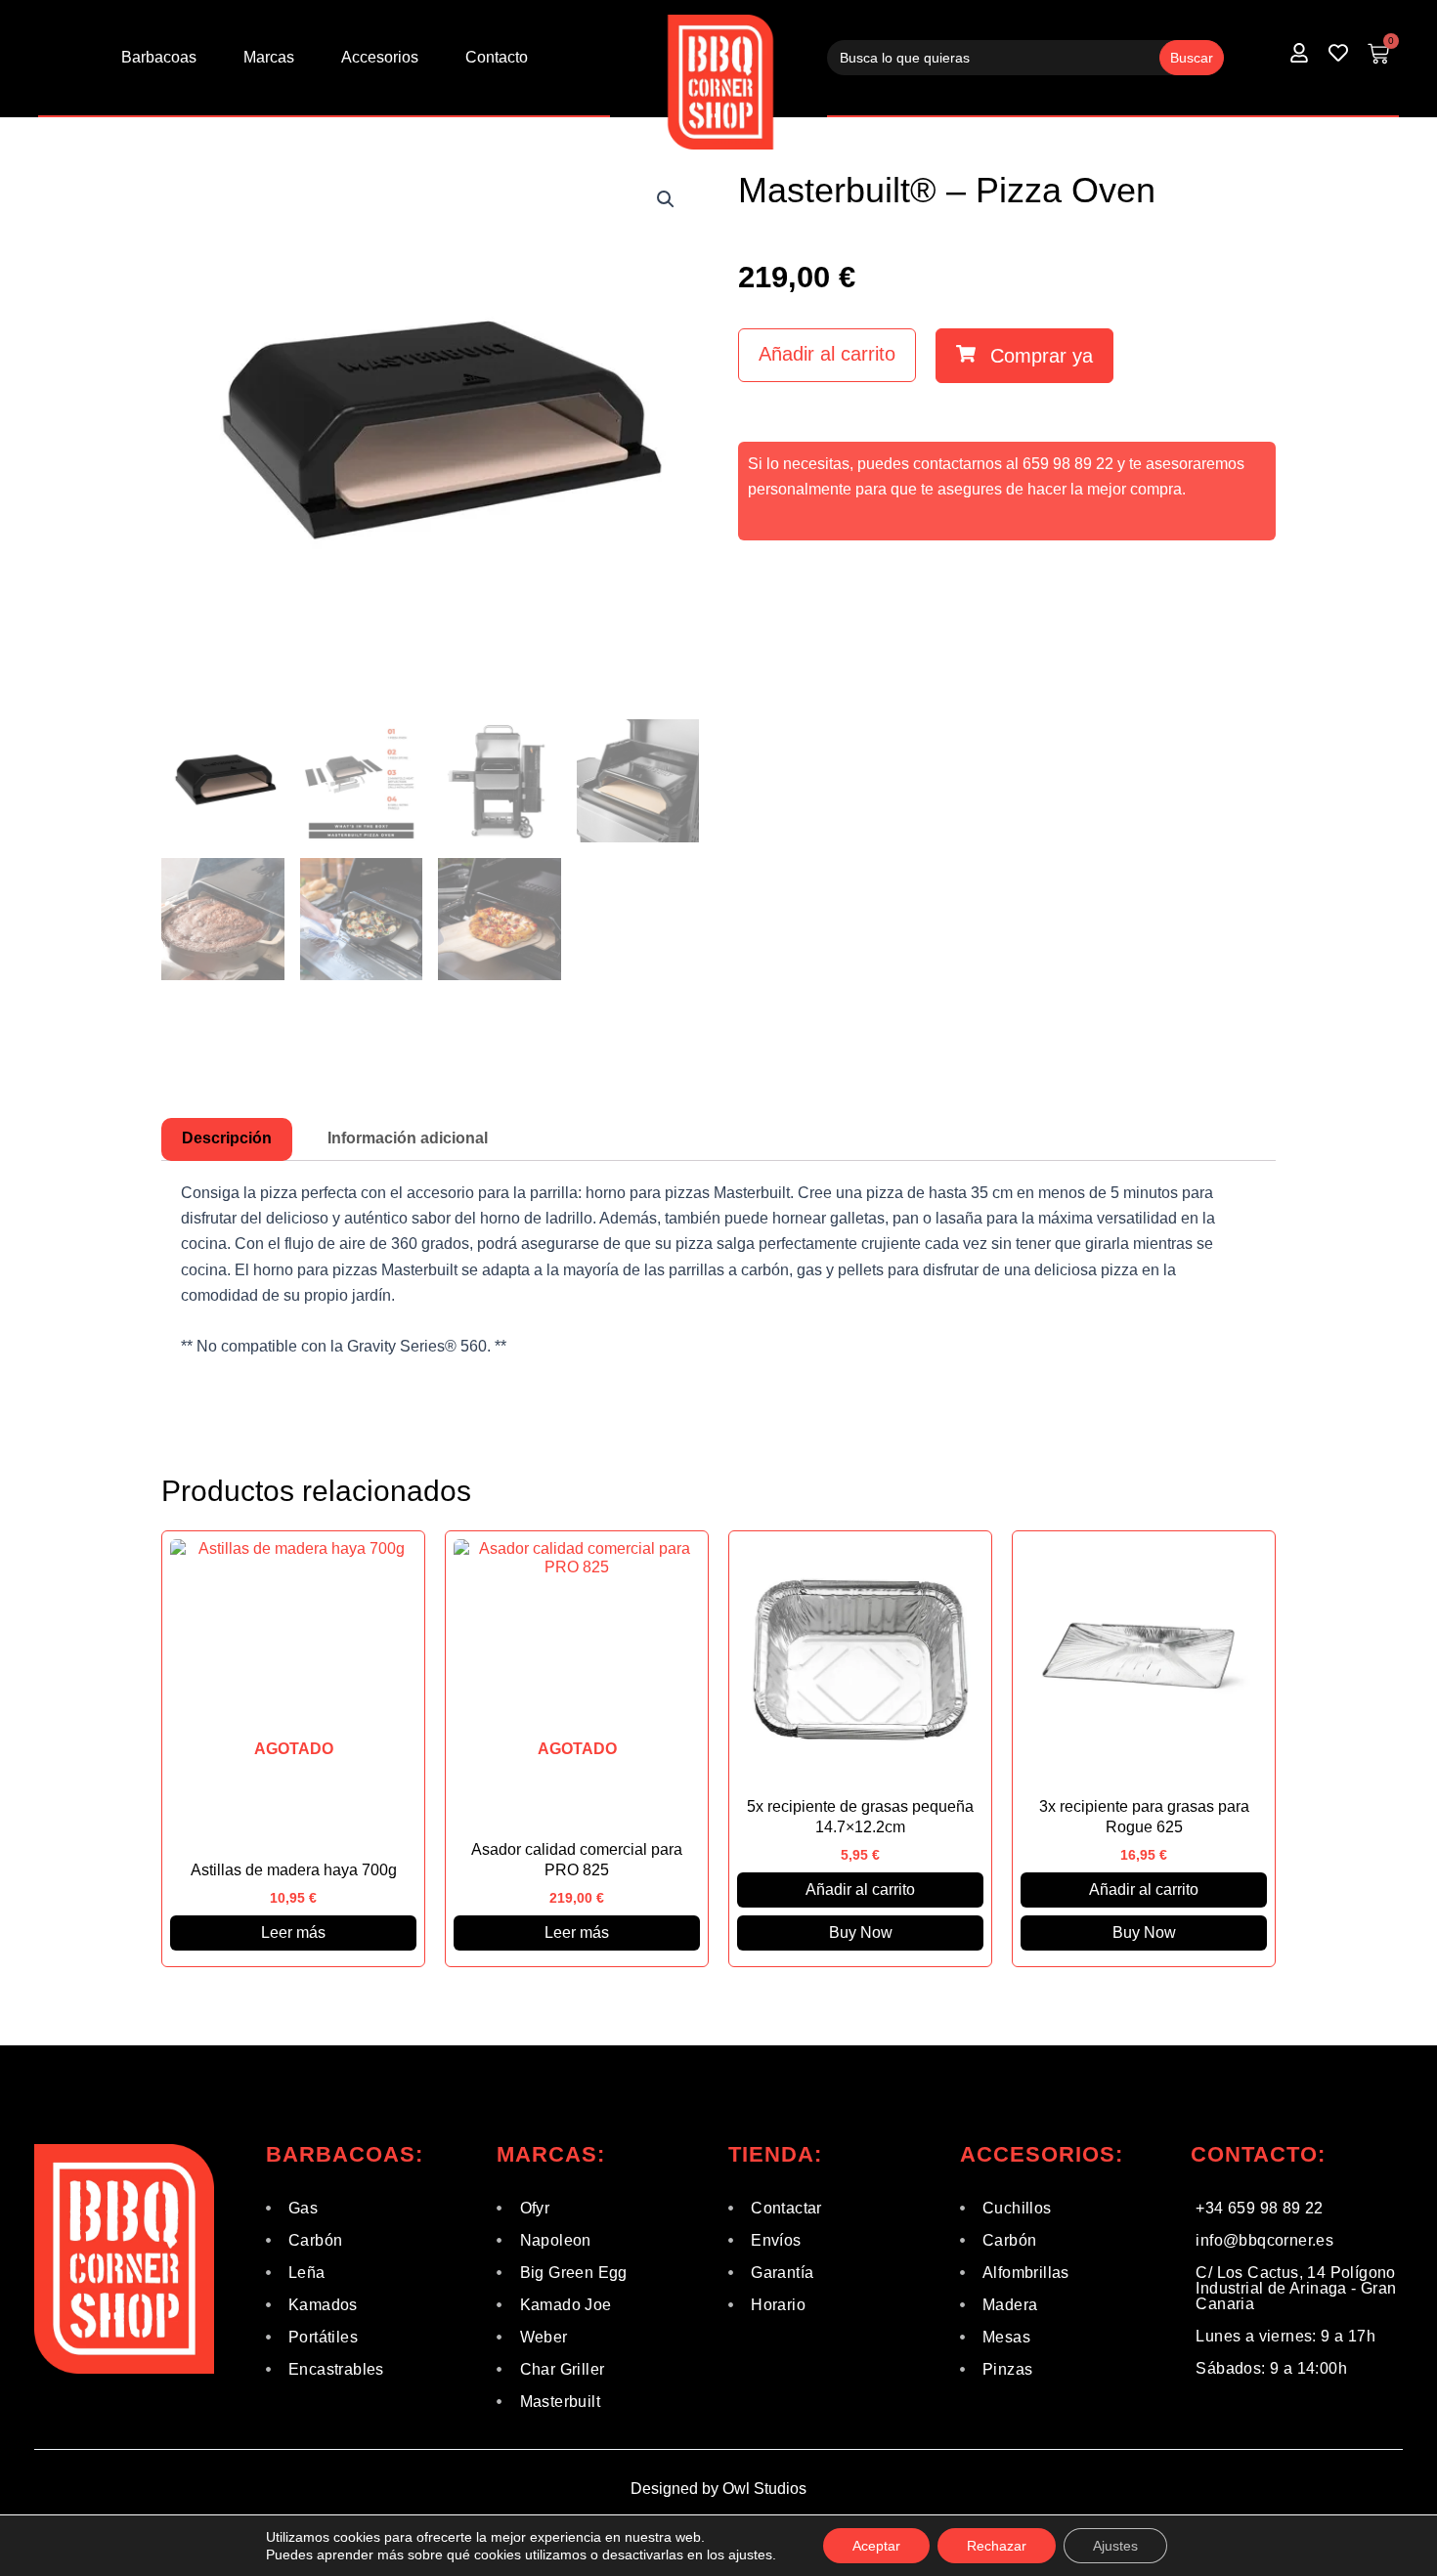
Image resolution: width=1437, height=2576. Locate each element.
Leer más (293, 1932)
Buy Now (861, 1932)
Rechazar (997, 2546)
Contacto (497, 57)
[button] (666, 199)
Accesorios (380, 57)
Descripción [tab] (227, 1138)
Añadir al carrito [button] (860, 1889)
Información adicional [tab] (408, 1138)
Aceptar (876, 2546)
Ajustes (1115, 2546)
